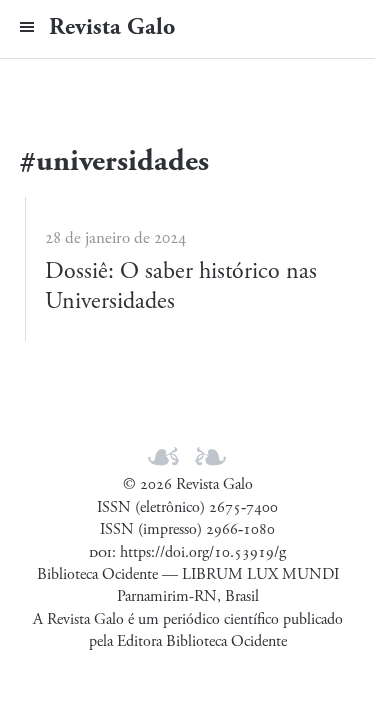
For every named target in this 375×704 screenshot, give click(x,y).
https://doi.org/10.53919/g (203, 552)
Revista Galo (112, 27)
